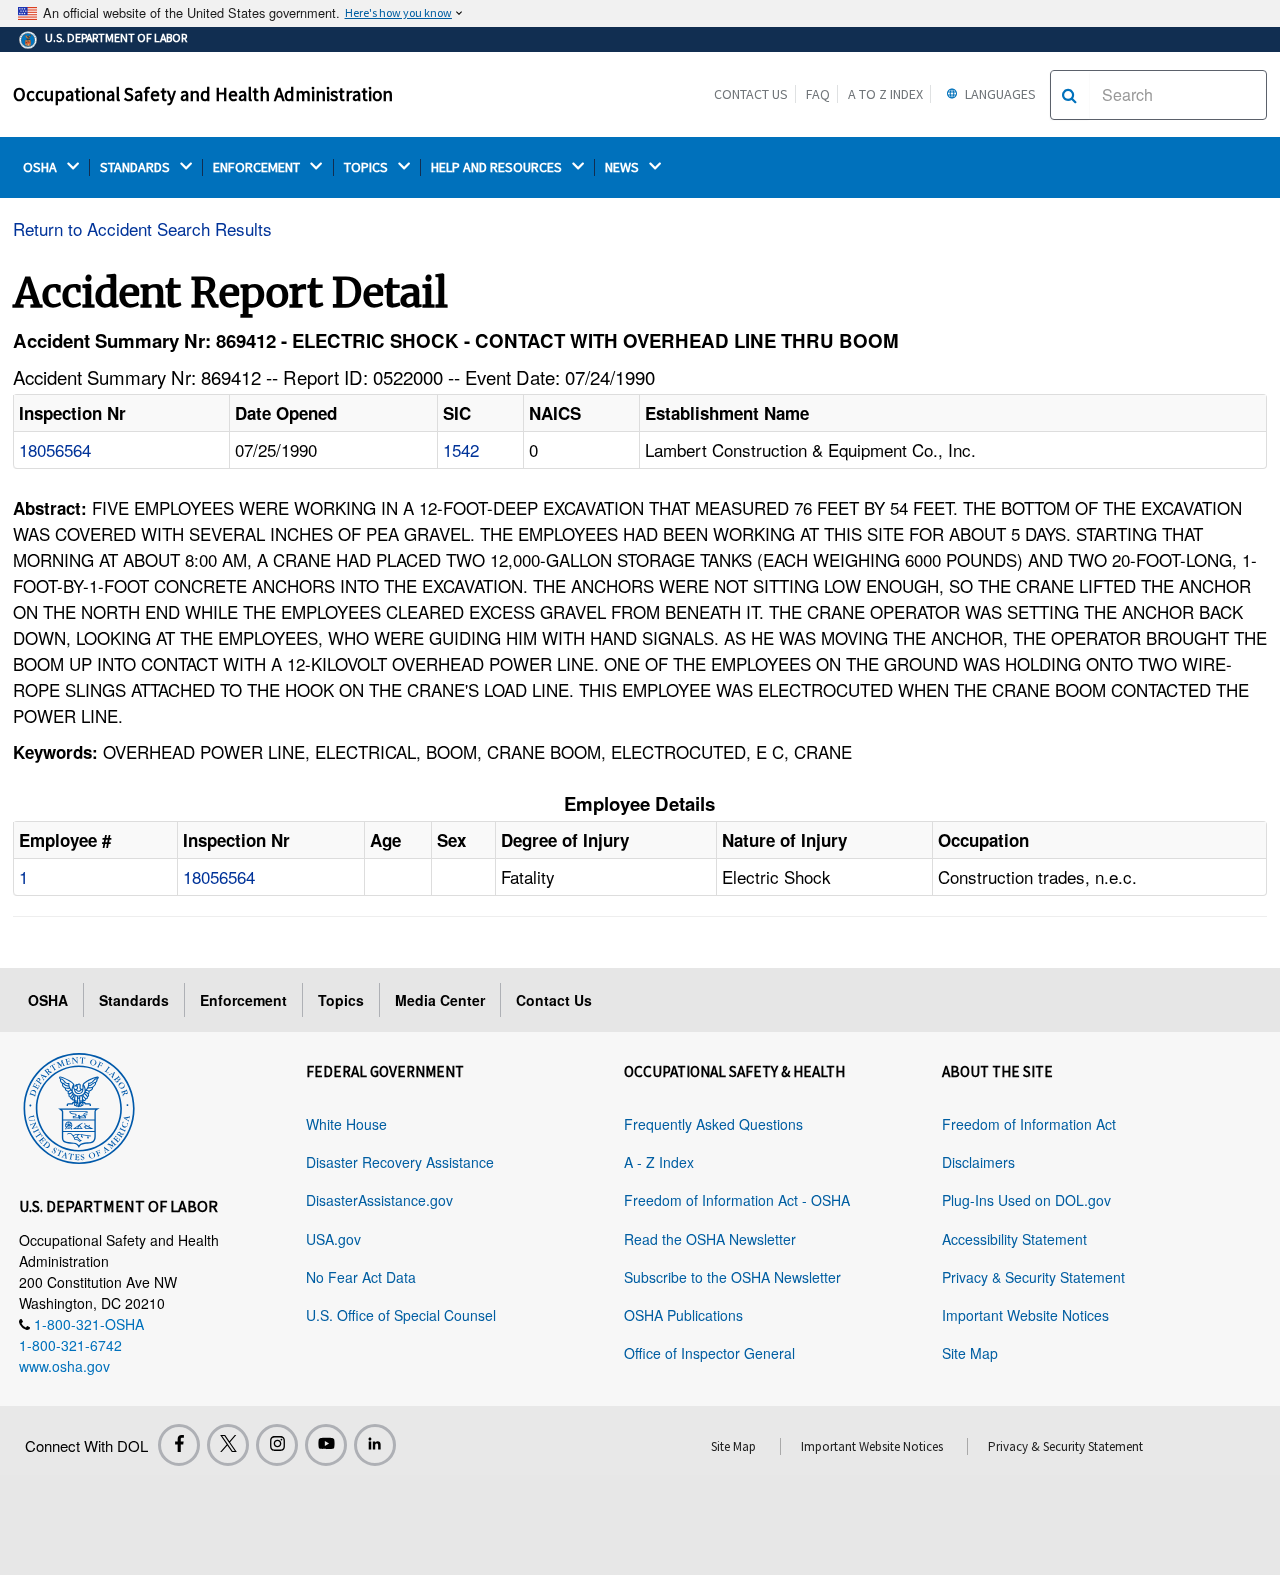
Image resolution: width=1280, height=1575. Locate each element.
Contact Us (751, 94)
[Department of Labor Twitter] (228, 1445)
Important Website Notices (1025, 1315)
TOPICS (367, 167)
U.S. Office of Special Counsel (401, 1315)
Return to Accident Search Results (142, 228)
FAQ (818, 94)
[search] (1069, 95)
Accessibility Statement (1014, 1239)
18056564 (55, 449)
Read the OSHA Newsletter (710, 1239)
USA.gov (333, 1239)
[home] (79, 1105)
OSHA (41, 167)
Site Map (970, 1353)
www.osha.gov (64, 1366)
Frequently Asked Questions (713, 1124)
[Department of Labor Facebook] (179, 1445)
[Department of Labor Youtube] (326, 1445)
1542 (461, 449)
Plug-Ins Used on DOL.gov (1026, 1200)
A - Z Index (659, 1162)
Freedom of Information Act (1029, 1124)
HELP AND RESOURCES (498, 167)
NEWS (623, 167)
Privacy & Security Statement (1033, 1277)
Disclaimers (978, 1162)
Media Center (440, 1000)
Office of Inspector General (709, 1353)
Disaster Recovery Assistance (400, 1162)
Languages (999, 94)
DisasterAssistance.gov (379, 1200)
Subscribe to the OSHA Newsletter (732, 1277)
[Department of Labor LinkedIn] (375, 1445)
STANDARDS (136, 167)
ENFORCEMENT (258, 167)
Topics (341, 1000)
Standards (134, 1000)
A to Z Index (885, 94)
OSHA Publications (683, 1315)
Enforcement (243, 1000)
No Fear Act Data (361, 1277)
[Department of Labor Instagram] (277, 1445)
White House (346, 1124)
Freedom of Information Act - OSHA (737, 1200)
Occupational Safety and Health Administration (203, 94)
